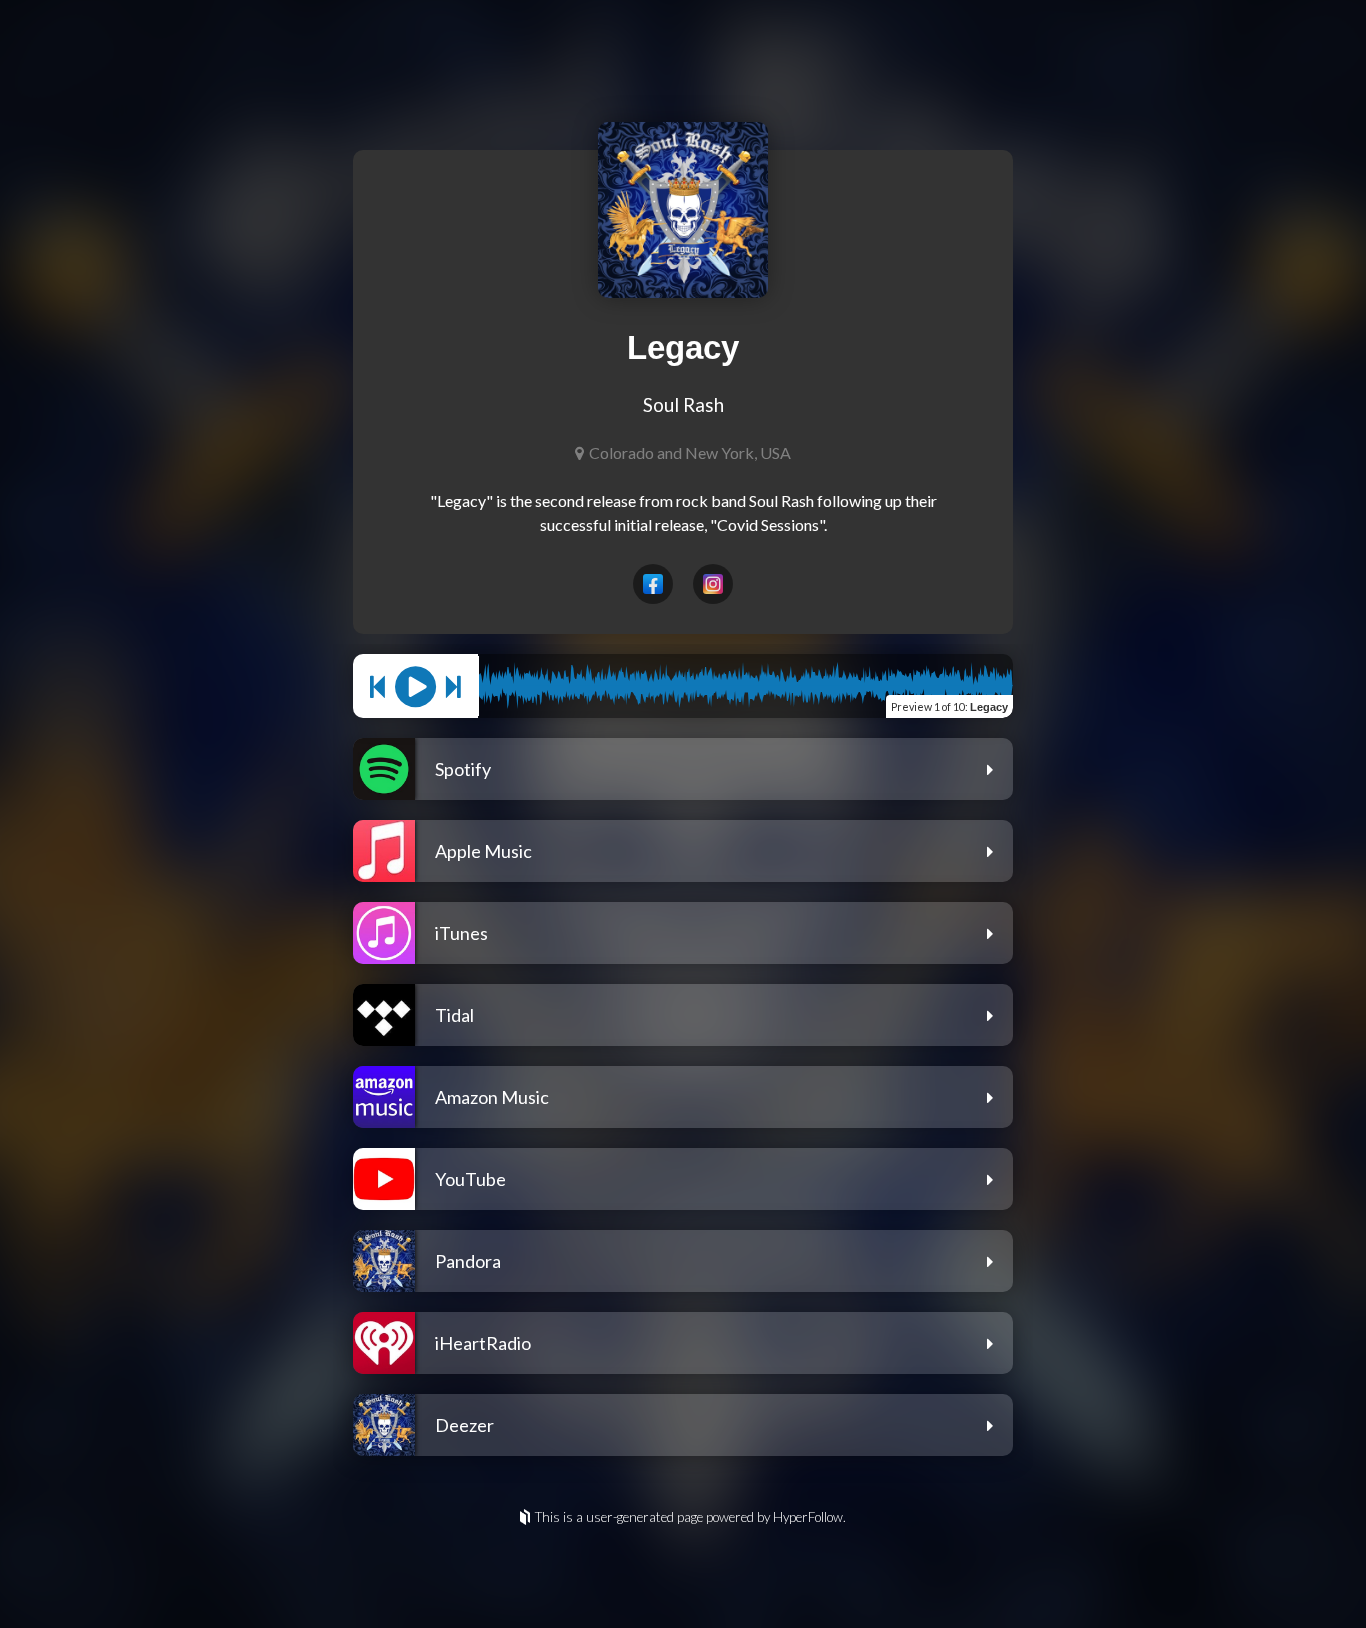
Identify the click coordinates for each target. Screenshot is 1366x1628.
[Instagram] (713, 584)
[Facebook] (653, 584)
